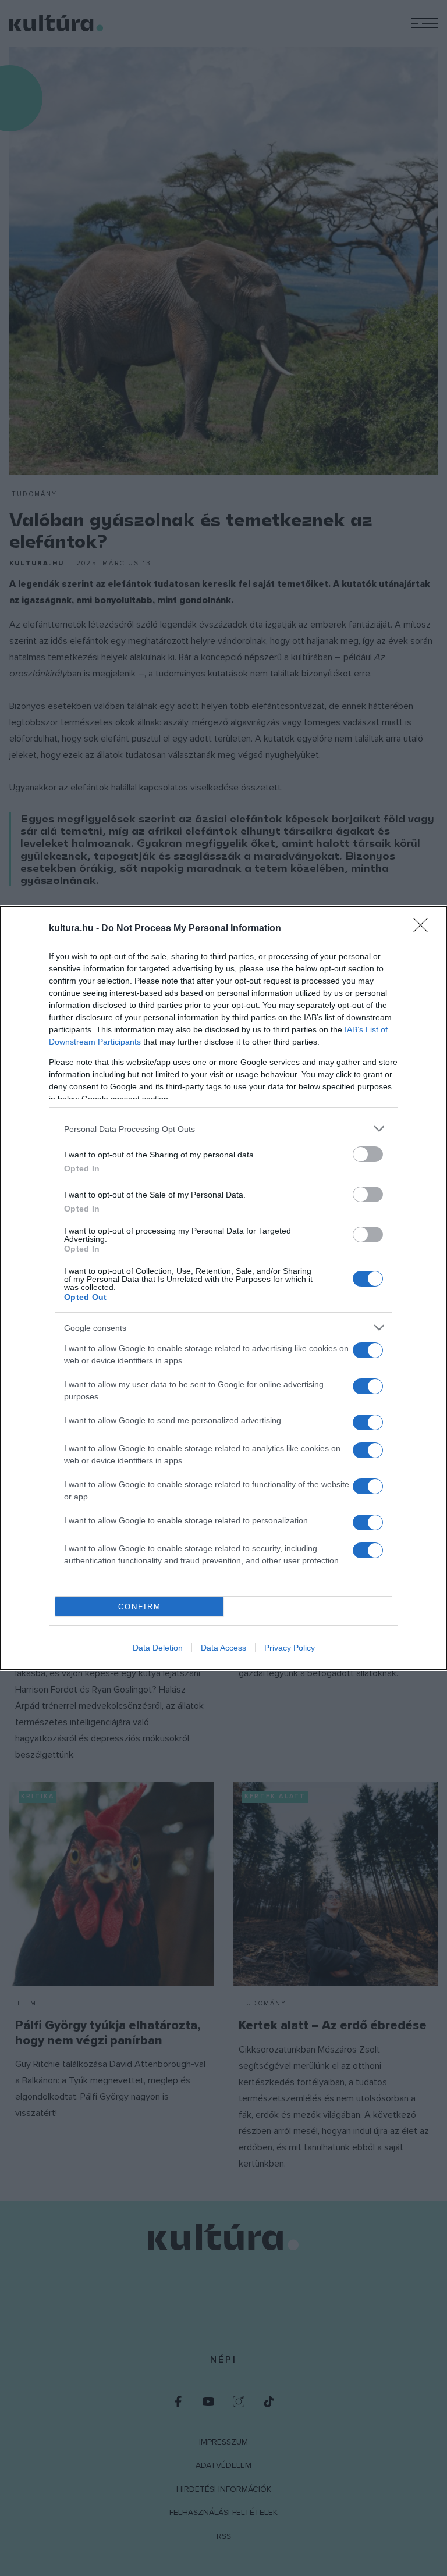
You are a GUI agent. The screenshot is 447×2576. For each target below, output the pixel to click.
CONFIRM (140, 1607)
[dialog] (223, 1288)
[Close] (424, 929)
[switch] (368, 1154)
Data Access (223, 1648)
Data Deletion (158, 1648)
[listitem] (223, 1129)
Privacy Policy (290, 1648)
